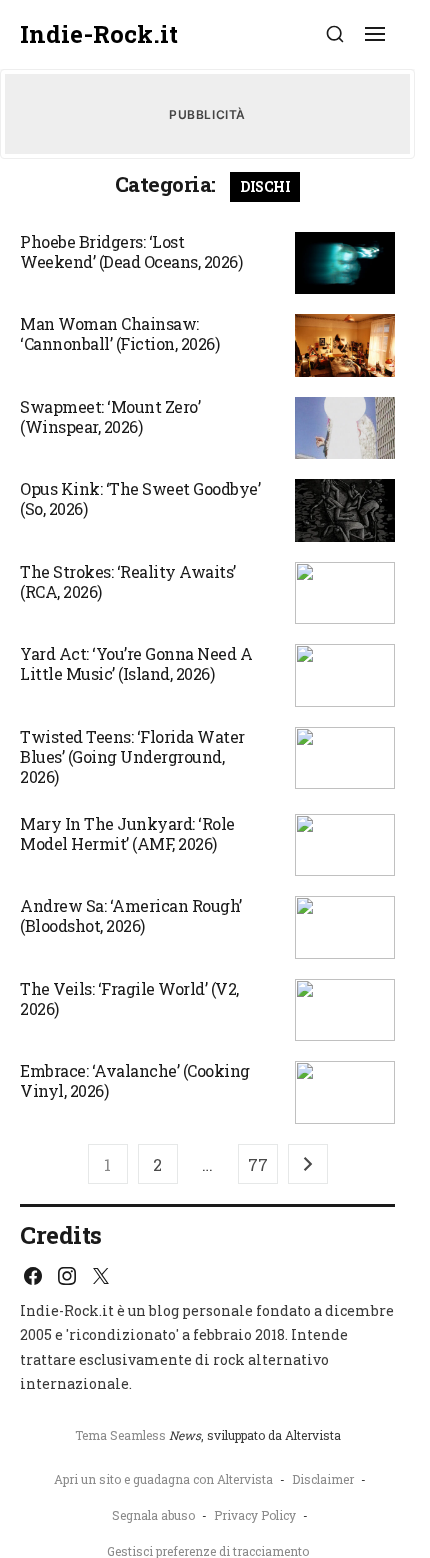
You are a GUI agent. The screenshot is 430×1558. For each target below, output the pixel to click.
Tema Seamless (120, 1435)
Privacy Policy (255, 1515)
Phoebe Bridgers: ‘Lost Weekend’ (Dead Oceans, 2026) (131, 251)
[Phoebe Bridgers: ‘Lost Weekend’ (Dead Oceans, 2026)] (345, 263)
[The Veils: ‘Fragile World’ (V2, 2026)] (345, 1010)
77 (258, 1164)
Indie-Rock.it (99, 34)
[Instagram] (67, 1276)
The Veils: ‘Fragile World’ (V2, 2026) (129, 998)
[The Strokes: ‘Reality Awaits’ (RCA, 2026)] (345, 593)
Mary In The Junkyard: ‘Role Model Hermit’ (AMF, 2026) (127, 833)
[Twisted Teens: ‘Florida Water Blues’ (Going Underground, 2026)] (345, 758)
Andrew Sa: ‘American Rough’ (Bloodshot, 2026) (131, 915)
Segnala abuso (153, 1515)
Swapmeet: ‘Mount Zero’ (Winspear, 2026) (110, 416)
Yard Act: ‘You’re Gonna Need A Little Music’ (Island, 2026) (136, 663)
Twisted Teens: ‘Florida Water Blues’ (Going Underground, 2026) (132, 756)
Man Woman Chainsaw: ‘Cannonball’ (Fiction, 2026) (119, 333)
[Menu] (375, 34)
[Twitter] (101, 1276)
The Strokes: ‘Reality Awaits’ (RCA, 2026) (128, 581)
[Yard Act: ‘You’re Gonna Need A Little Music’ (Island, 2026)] (345, 675)
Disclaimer (323, 1479)
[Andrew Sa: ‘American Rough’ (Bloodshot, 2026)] (345, 927)
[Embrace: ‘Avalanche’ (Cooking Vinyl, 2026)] (345, 1092)
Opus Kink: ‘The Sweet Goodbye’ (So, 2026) (140, 498)
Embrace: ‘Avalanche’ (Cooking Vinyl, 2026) (135, 1080)
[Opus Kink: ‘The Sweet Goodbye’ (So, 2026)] (345, 510)
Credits (61, 1235)
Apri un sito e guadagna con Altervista (163, 1479)
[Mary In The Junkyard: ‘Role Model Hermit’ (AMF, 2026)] (345, 845)
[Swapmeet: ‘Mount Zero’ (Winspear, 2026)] (345, 428)
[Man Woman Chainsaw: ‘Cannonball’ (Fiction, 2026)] (345, 345)
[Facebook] (33, 1276)
